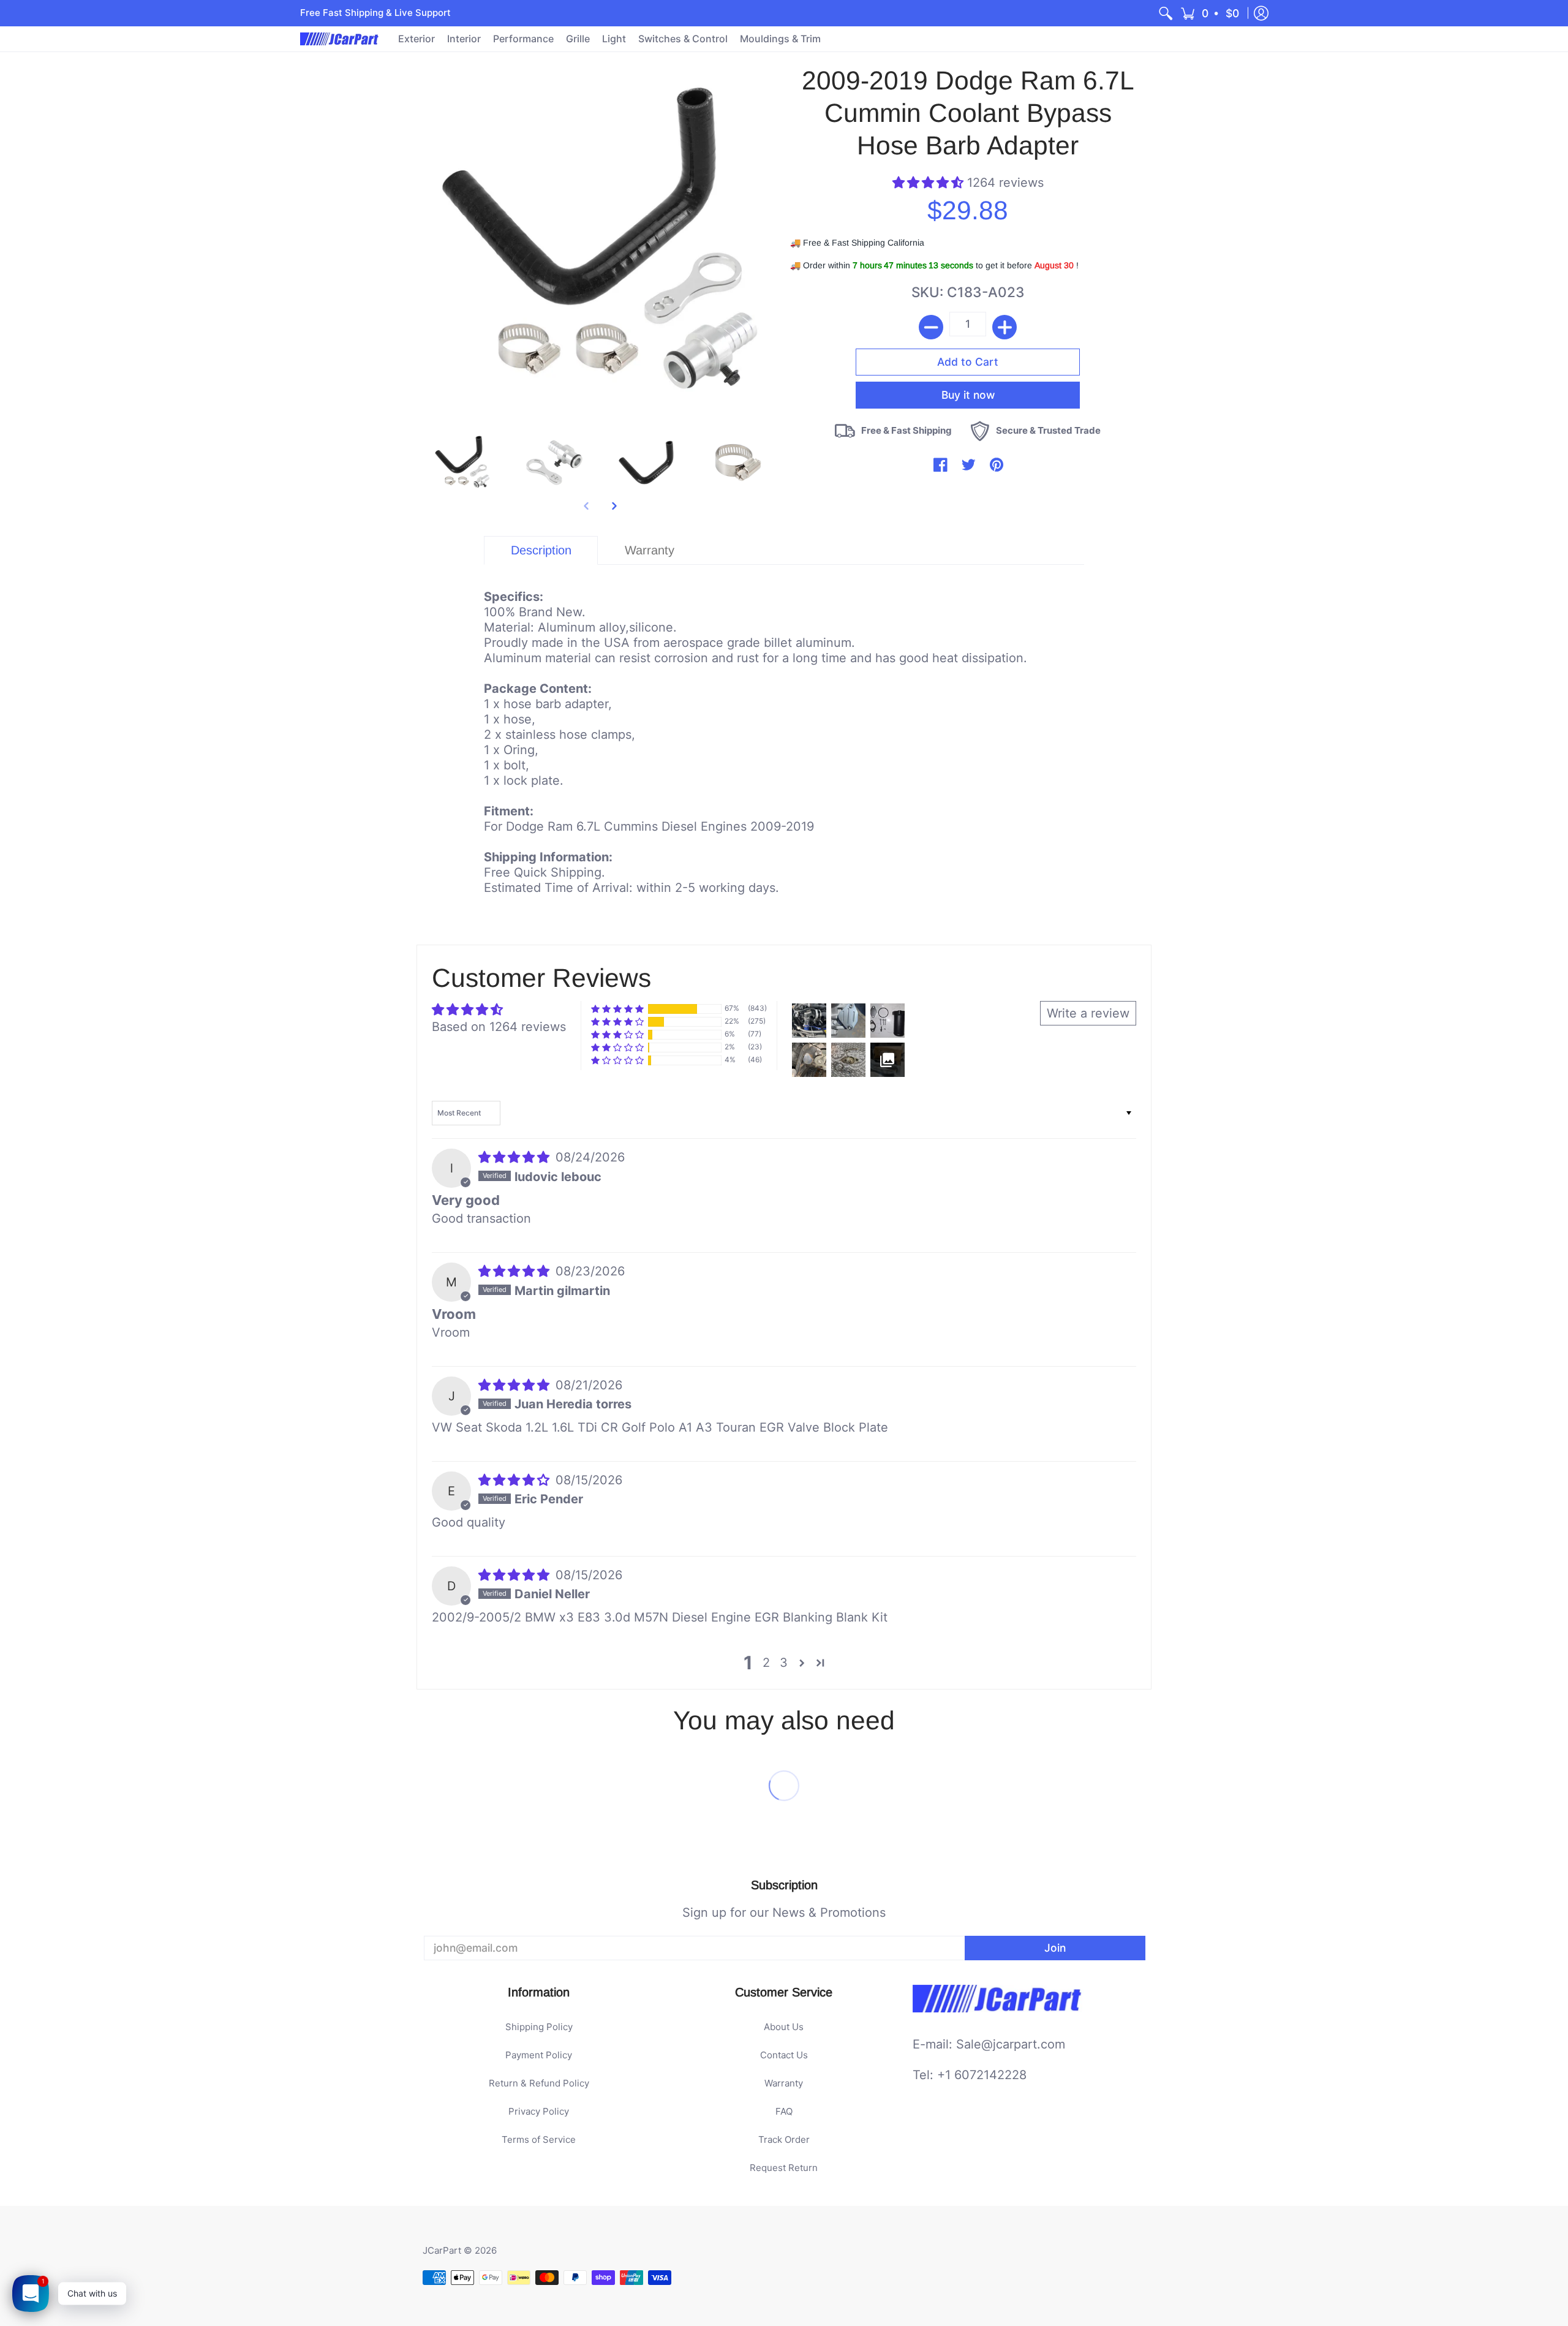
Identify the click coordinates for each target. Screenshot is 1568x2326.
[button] (1211, 13)
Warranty (784, 2083)
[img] (516, 1157)
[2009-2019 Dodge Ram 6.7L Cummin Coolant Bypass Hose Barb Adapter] (462, 463)
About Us (784, 2027)
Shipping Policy (539, 2027)
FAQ (784, 2111)
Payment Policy (539, 2055)
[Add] (1005, 327)
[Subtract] (931, 327)
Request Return (784, 2168)
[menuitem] (1166, 13)
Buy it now (968, 395)
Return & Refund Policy (539, 2083)
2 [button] (766, 1663)
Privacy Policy (539, 2111)
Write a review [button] (1088, 1013)
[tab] (541, 550)
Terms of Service (539, 2139)
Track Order (784, 2139)
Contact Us (784, 2055)
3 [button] (784, 1663)
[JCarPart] (340, 39)
